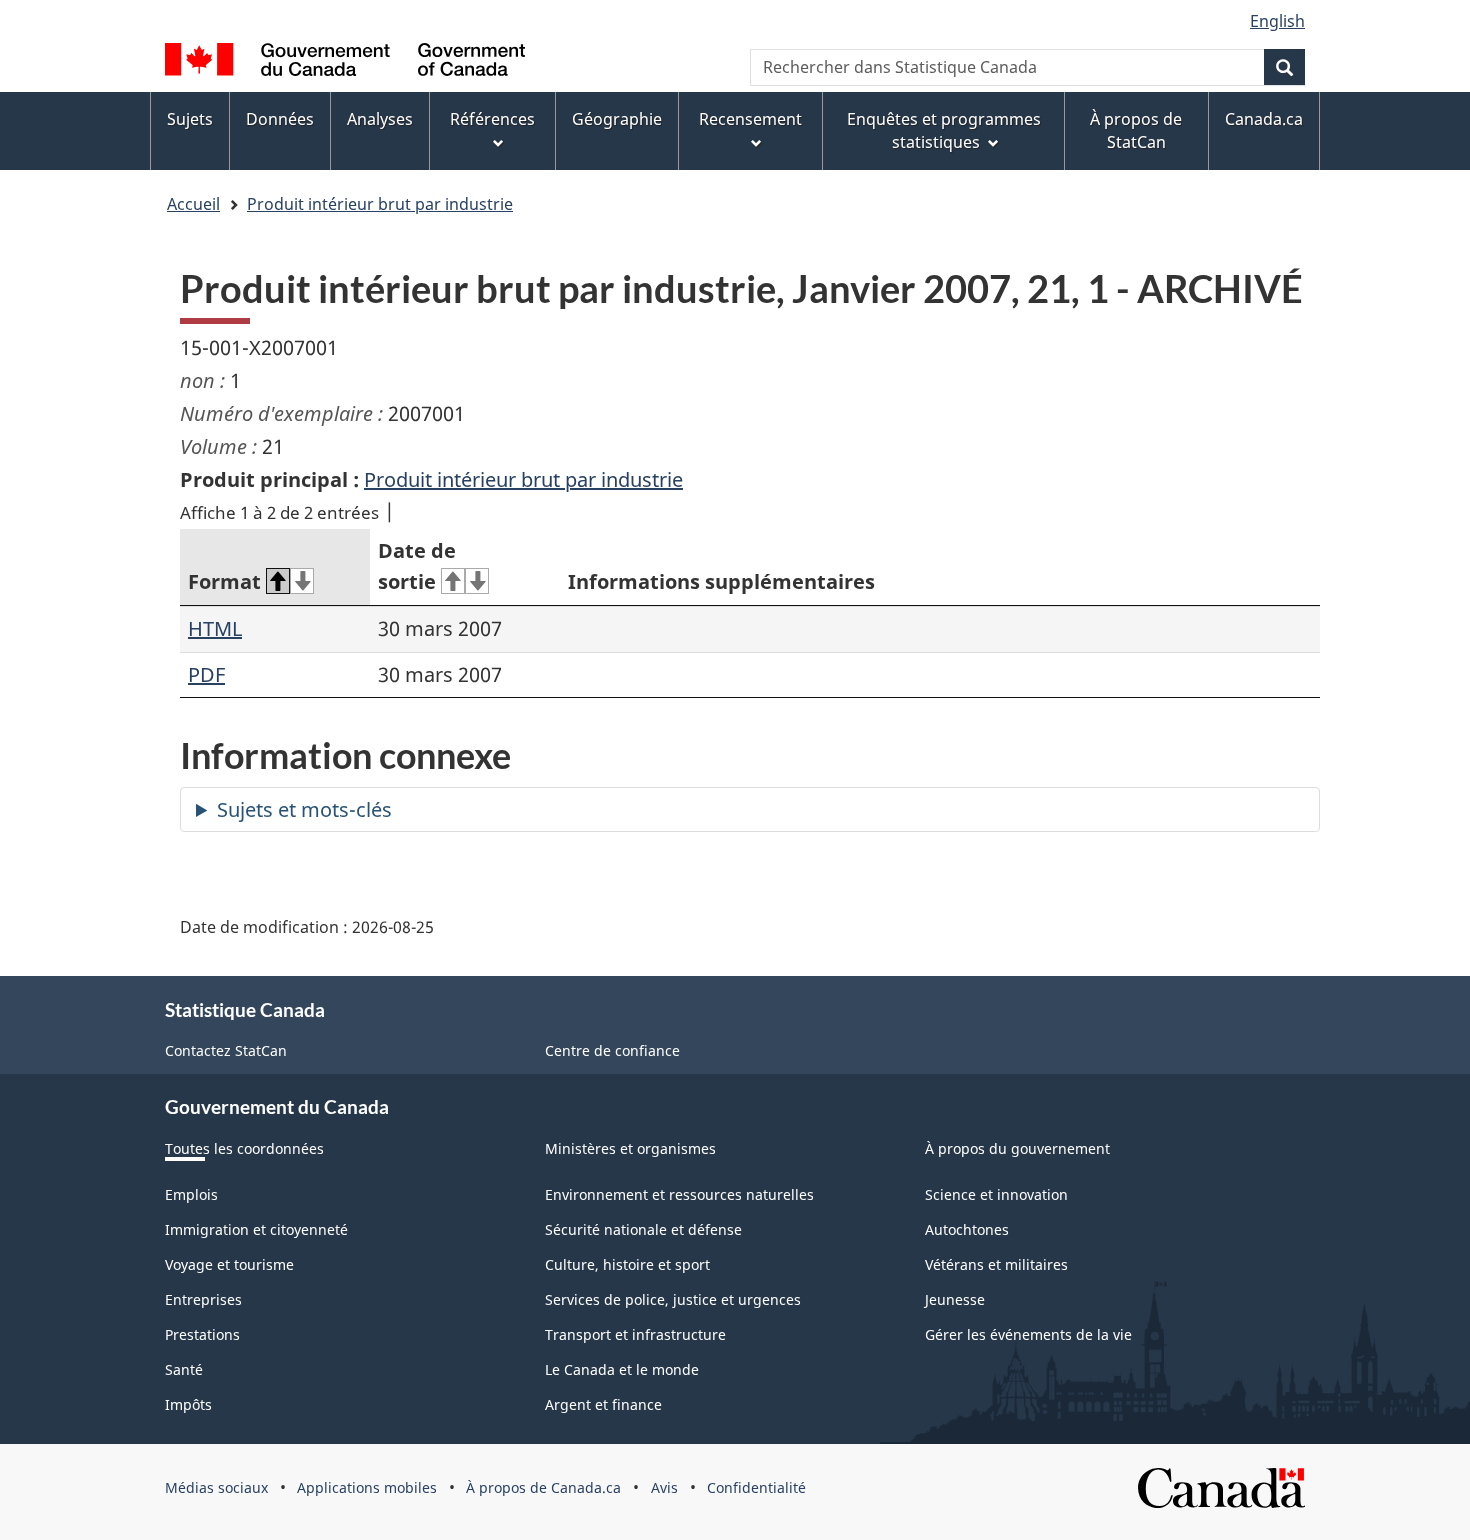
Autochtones (967, 1229)
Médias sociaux (216, 1487)
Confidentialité (756, 1487)
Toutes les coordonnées (244, 1148)
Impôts (188, 1404)
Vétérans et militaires (996, 1264)
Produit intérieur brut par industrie (380, 204)
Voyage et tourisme (229, 1264)
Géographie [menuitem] (617, 119)
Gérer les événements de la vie (1028, 1334)
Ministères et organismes (630, 1148)
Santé (184, 1369)
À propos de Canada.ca (543, 1487)
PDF (206, 674)
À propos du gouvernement (1017, 1148)
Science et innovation (996, 1194)
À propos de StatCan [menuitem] (1136, 130)
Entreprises (203, 1299)
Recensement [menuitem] (750, 119)
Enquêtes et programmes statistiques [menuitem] (944, 130)
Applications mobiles (367, 1487)
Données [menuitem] (280, 119)
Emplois (191, 1194)
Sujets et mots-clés (304, 809)
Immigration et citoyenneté (256, 1229)
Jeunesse (955, 1299)
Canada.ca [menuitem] (1264, 119)
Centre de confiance (612, 1050)
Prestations (202, 1334)
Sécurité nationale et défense (643, 1229)
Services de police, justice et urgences (673, 1299)
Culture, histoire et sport (627, 1264)
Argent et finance (603, 1404)
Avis (664, 1487)
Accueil (193, 204)
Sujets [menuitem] (190, 119)
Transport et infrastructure (635, 1334)
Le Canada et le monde (622, 1369)
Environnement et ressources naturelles (679, 1194)
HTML (215, 628)
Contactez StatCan (226, 1050)
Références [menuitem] (492, 119)
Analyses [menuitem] (380, 119)
